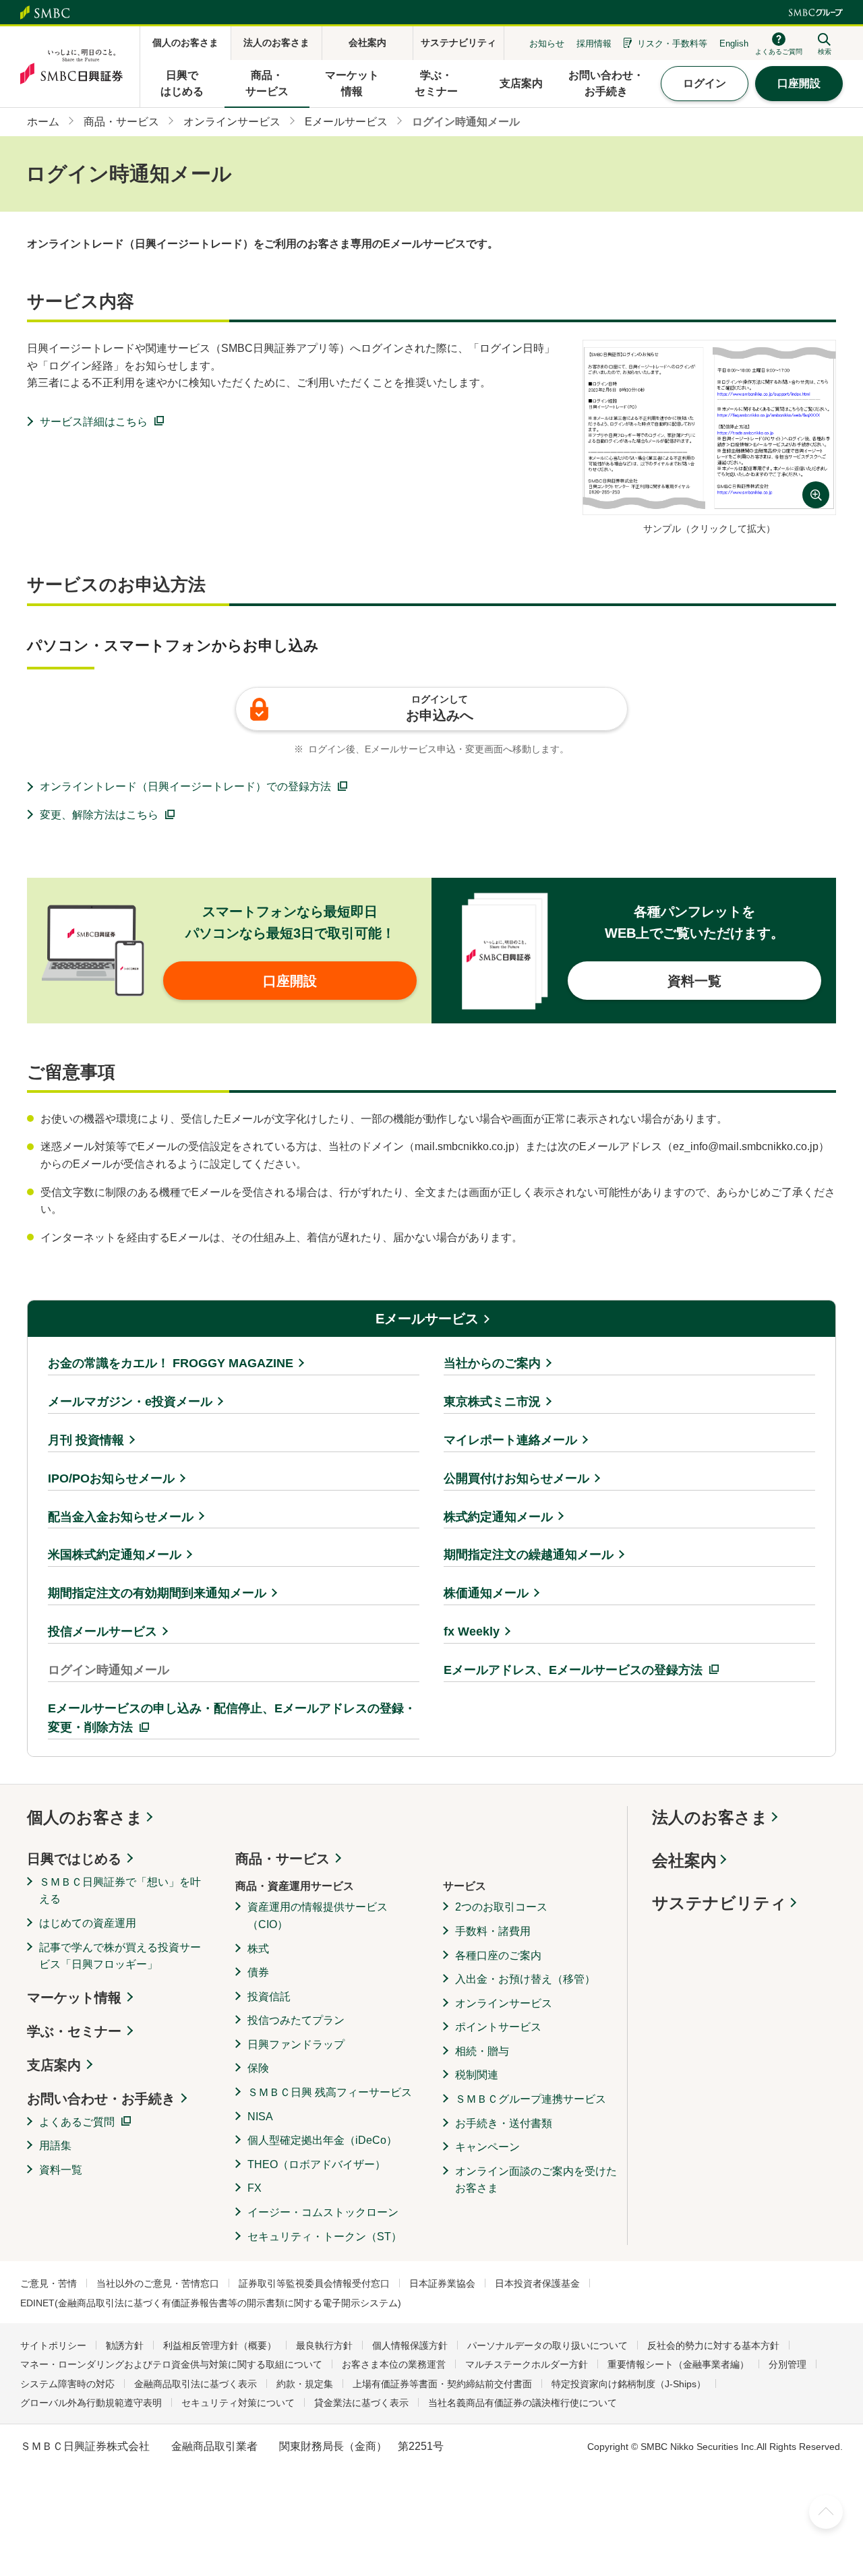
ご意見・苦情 (49, 2283)
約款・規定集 (305, 2384)
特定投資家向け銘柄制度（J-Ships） (629, 2384)
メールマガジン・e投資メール (130, 1402)
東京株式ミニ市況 (492, 1402)
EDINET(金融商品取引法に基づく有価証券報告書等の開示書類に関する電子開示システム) (211, 2303)
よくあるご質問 (77, 2122)
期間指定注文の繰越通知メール (529, 1555)
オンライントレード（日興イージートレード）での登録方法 (185, 786)
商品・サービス (282, 1859)
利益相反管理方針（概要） (220, 2345)
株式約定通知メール (498, 1517)
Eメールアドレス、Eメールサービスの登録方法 (573, 1670)
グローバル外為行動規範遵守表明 (91, 2403)
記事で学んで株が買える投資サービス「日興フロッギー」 (120, 1956)
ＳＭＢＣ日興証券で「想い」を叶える (120, 1891)
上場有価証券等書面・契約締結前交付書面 (442, 2384)
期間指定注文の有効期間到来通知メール (157, 1593)
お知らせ (547, 43)
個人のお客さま (85, 1817)
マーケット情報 (74, 1998)
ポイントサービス (498, 2027)
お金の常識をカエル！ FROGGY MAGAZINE (171, 1363)
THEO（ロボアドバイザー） (317, 2164)
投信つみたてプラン (296, 2020)
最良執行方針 (324, 2345)
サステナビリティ (719, 1903)
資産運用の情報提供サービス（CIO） (318, 1916)
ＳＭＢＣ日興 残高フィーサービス (330, 2092)
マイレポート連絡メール (510, 1440)
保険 (258, 2068)
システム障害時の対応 (67, 2384)
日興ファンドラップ (296, 2044)
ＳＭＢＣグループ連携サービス (531, 2099)
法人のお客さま (710, 1817)
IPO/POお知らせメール (111, 1478)
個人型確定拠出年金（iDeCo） (322, 2140)
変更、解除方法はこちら (99, 815)
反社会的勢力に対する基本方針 (713, 2345)
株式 (258, 1949)
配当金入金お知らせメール (121, 1517)
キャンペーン (487, 2147)
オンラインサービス (504, 2003)
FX (255, 2188)
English (734, 43)
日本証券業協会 (442, 2283)
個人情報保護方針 (410, 2345)
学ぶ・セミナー (74, 2031)
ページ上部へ (826, 2512)
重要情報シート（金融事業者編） (678, 2364)
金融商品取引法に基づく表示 (196, 2384)
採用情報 (594, 43)
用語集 (55, 2146)
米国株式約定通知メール (115, 1555)
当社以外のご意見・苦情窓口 (158, 2283)
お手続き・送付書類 (504, 2123)
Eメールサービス (427, 1319)
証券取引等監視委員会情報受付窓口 (314, 2283)
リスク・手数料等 (672, 43)
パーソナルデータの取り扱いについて (547, 2345)
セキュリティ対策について (238, 2403)
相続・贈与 (482, 2051)
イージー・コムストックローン (323, 2212)
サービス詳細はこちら (94, 422)
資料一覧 (61, 2170)
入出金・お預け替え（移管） (525, 1979)
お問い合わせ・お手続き (101, 2099)
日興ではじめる (74, 1859)
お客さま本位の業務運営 (394, 2364)
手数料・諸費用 (493, 1931)
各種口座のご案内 (498, 1955)
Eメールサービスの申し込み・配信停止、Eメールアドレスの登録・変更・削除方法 (232, 1718)
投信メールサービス (102, 1631)
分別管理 (787, 2364)
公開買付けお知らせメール (516, 1478)
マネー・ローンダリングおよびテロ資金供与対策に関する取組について (171, 2364)
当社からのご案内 (492, 1363)
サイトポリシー (53, 2345)
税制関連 (477, 2075)
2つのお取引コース (501, 1907)
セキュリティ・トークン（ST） (325, 2237)
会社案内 (684, 1860)
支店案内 (54, 2065)
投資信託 (269, 1997)
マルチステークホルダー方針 (527, 2364)
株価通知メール (486, 1593)
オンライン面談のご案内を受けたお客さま (536, 2180)
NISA (260, 2117)
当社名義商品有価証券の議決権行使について (523, 2403)
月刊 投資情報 (86, 1440)
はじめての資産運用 (88, 1923)
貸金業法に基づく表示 (361, 2403)
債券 (258, 1972)
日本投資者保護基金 (537, 2283)
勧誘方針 (125, 2345)
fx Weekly (472, 1631)
